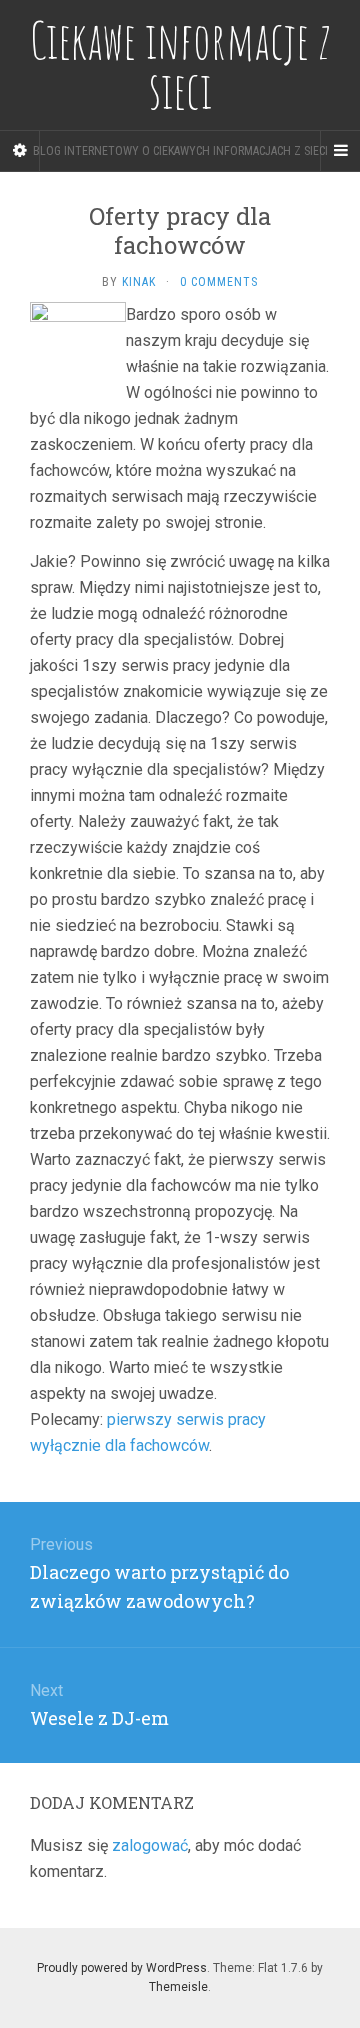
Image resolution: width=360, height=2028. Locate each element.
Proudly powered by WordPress (122, 1968)
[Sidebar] (20, 151)
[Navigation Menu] (340, 151)
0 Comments (219, 282)
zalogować (150, 1845)
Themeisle (178, 1987)
